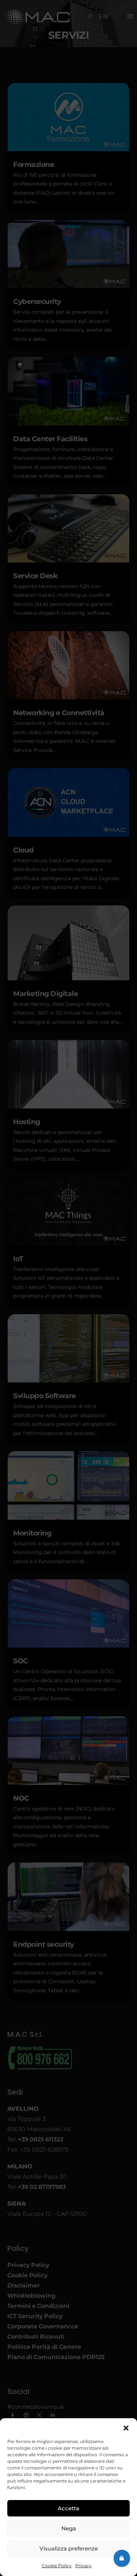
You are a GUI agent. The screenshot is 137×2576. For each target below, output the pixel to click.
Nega (69, 2528)
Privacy (83, 2566)
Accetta (68, 2508)
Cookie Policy (57, 2566)
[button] (126, 2427)
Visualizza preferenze (69, 2548)
